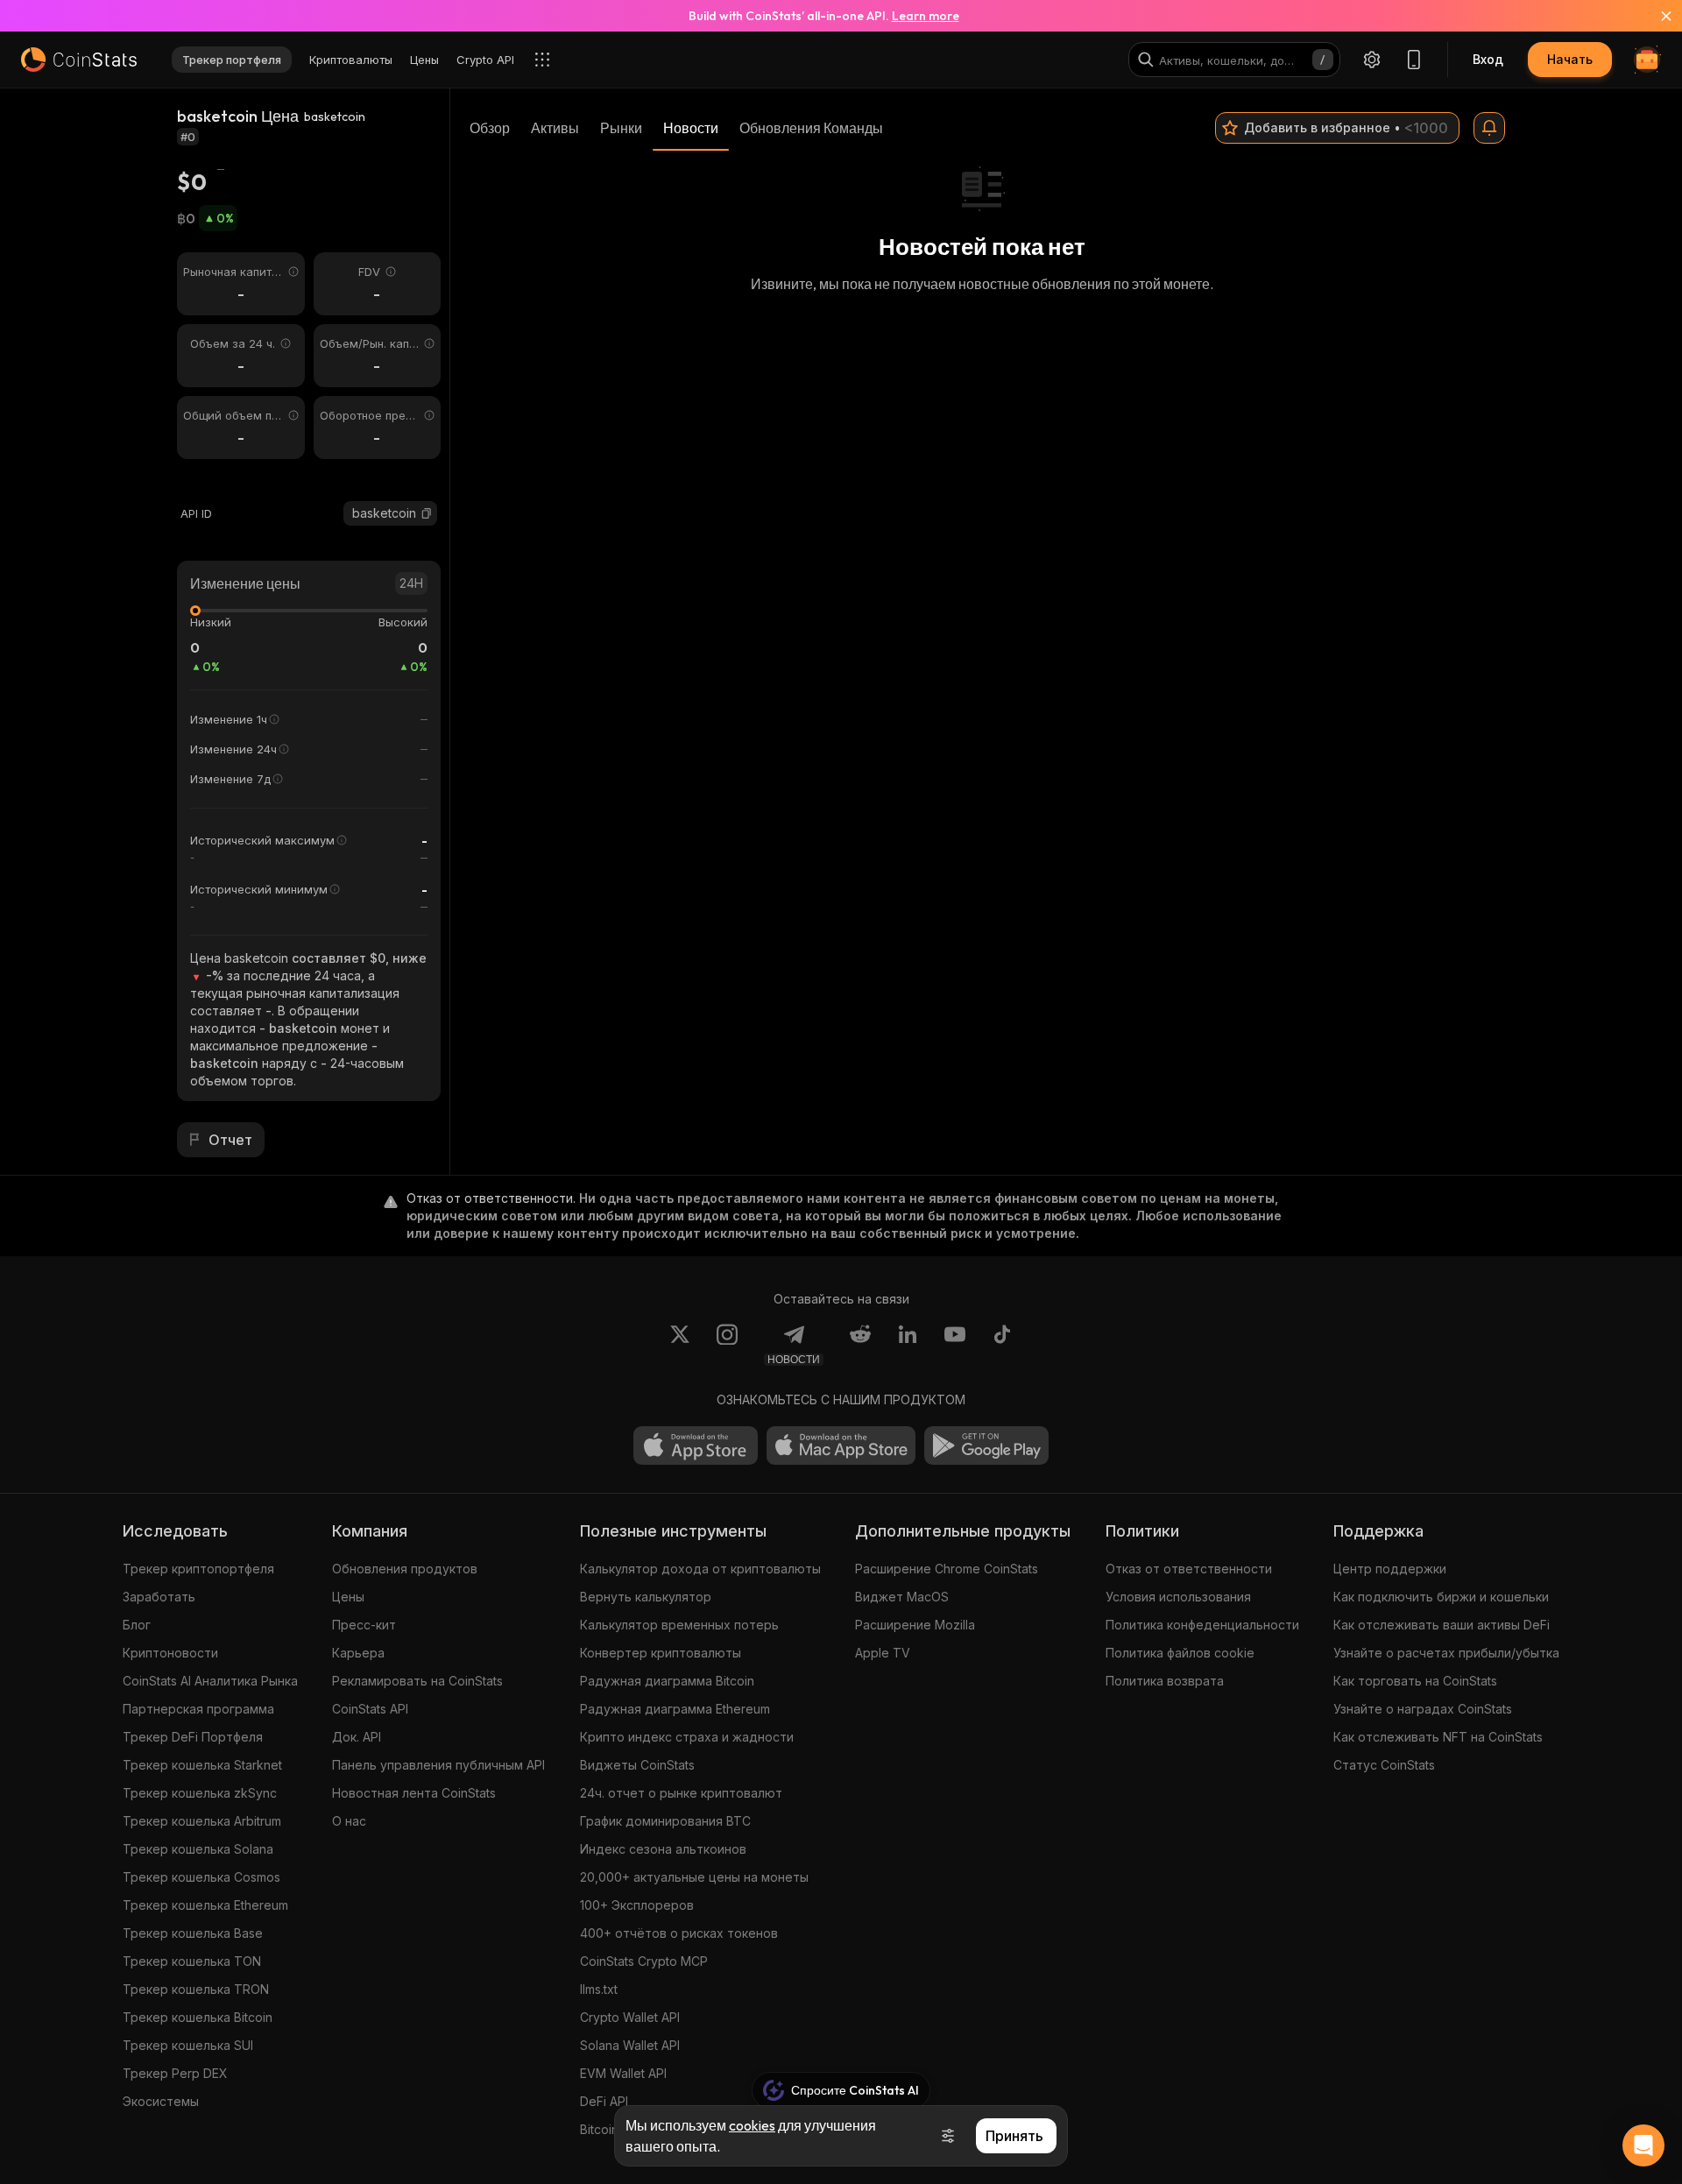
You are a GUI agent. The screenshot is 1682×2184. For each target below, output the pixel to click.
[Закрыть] (1656, 16)
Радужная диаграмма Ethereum (675, 1709)
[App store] (696, 1445)
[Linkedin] (908, 1345)
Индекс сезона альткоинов (663, 1849)
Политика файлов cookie (1180, 1653)
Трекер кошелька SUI (188, 2045)
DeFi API (604, 2101)
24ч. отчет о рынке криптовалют (681, 1793)
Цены (348, 1597)
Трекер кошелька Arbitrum (202, 1821)
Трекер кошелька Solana (198, 1849)
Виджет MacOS (902, 1597)
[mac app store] (841, 1445)
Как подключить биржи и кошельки (1441, 1597)
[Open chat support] (1643, 2145)
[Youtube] (955, 1345)
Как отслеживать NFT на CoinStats (1438, 1737)
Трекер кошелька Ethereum (205, 1905)
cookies (752, 2125)
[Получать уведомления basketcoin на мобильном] (1489, 128)
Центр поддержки (1390, 1569)
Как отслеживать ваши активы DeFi (1442, 1625)
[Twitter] (680, 1345)
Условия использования (1178, 1597)
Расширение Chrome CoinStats (947, 1569)
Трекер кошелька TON (192, 1961)
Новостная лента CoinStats (414, 1793)
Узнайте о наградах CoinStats (1423, 1709)
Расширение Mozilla (915, 1625)
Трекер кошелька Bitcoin (198, 2017)
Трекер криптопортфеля (198, 1569)
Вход (1488, 59)
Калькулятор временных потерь (679, 1625)
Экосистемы (161, 2101)
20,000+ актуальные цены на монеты (694, 1877)
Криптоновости (170, 1653)
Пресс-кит (364, 1625)
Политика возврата (1165, 1681)
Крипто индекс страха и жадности (687, 1737)
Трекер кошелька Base (193, 1933)
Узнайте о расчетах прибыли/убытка (1446, 1653)
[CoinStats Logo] (79, 60)
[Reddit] (860, 1345)
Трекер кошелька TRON (196, 1989)
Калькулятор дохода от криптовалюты (700, 1569)
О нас (349, 1821)
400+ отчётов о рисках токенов (679, 1933)
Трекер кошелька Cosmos (201, 1877)
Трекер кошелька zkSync (200, 1793)
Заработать (159, 1597)
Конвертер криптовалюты (661, 1653)
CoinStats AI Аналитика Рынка (210, 1681)
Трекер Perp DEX (175, 2073)
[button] (427, 513)
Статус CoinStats (1384, 1765)
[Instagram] (727, 1345)
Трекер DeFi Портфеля (193, 1737)
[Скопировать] (427, 513)
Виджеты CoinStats (637, 1765)
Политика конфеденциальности (1202, 1625)
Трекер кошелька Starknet (202, 1765)
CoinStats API (370, 1709)
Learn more (926, 16)
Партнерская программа (198, 1709)
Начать (1570, 59)
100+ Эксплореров (637, 1905)
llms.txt (599, 1989)
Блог (137, 1625)
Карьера (358, 1653)
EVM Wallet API (623, 2073)
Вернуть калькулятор (646, 1597)
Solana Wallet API (630, 2045)
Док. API (357, 1737)
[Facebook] (1002, 1345)
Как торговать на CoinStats (1415, 1681)
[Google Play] (986, 1445)
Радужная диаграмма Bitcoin (667, 1681)
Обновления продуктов (405, 1569)
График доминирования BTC (665, 1821)
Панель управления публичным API (438, 1765)
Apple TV (883, 1653)
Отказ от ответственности (1189, 1569)
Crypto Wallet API (630, 2017)
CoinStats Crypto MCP (644, 1961)
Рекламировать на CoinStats (417, 1681)
